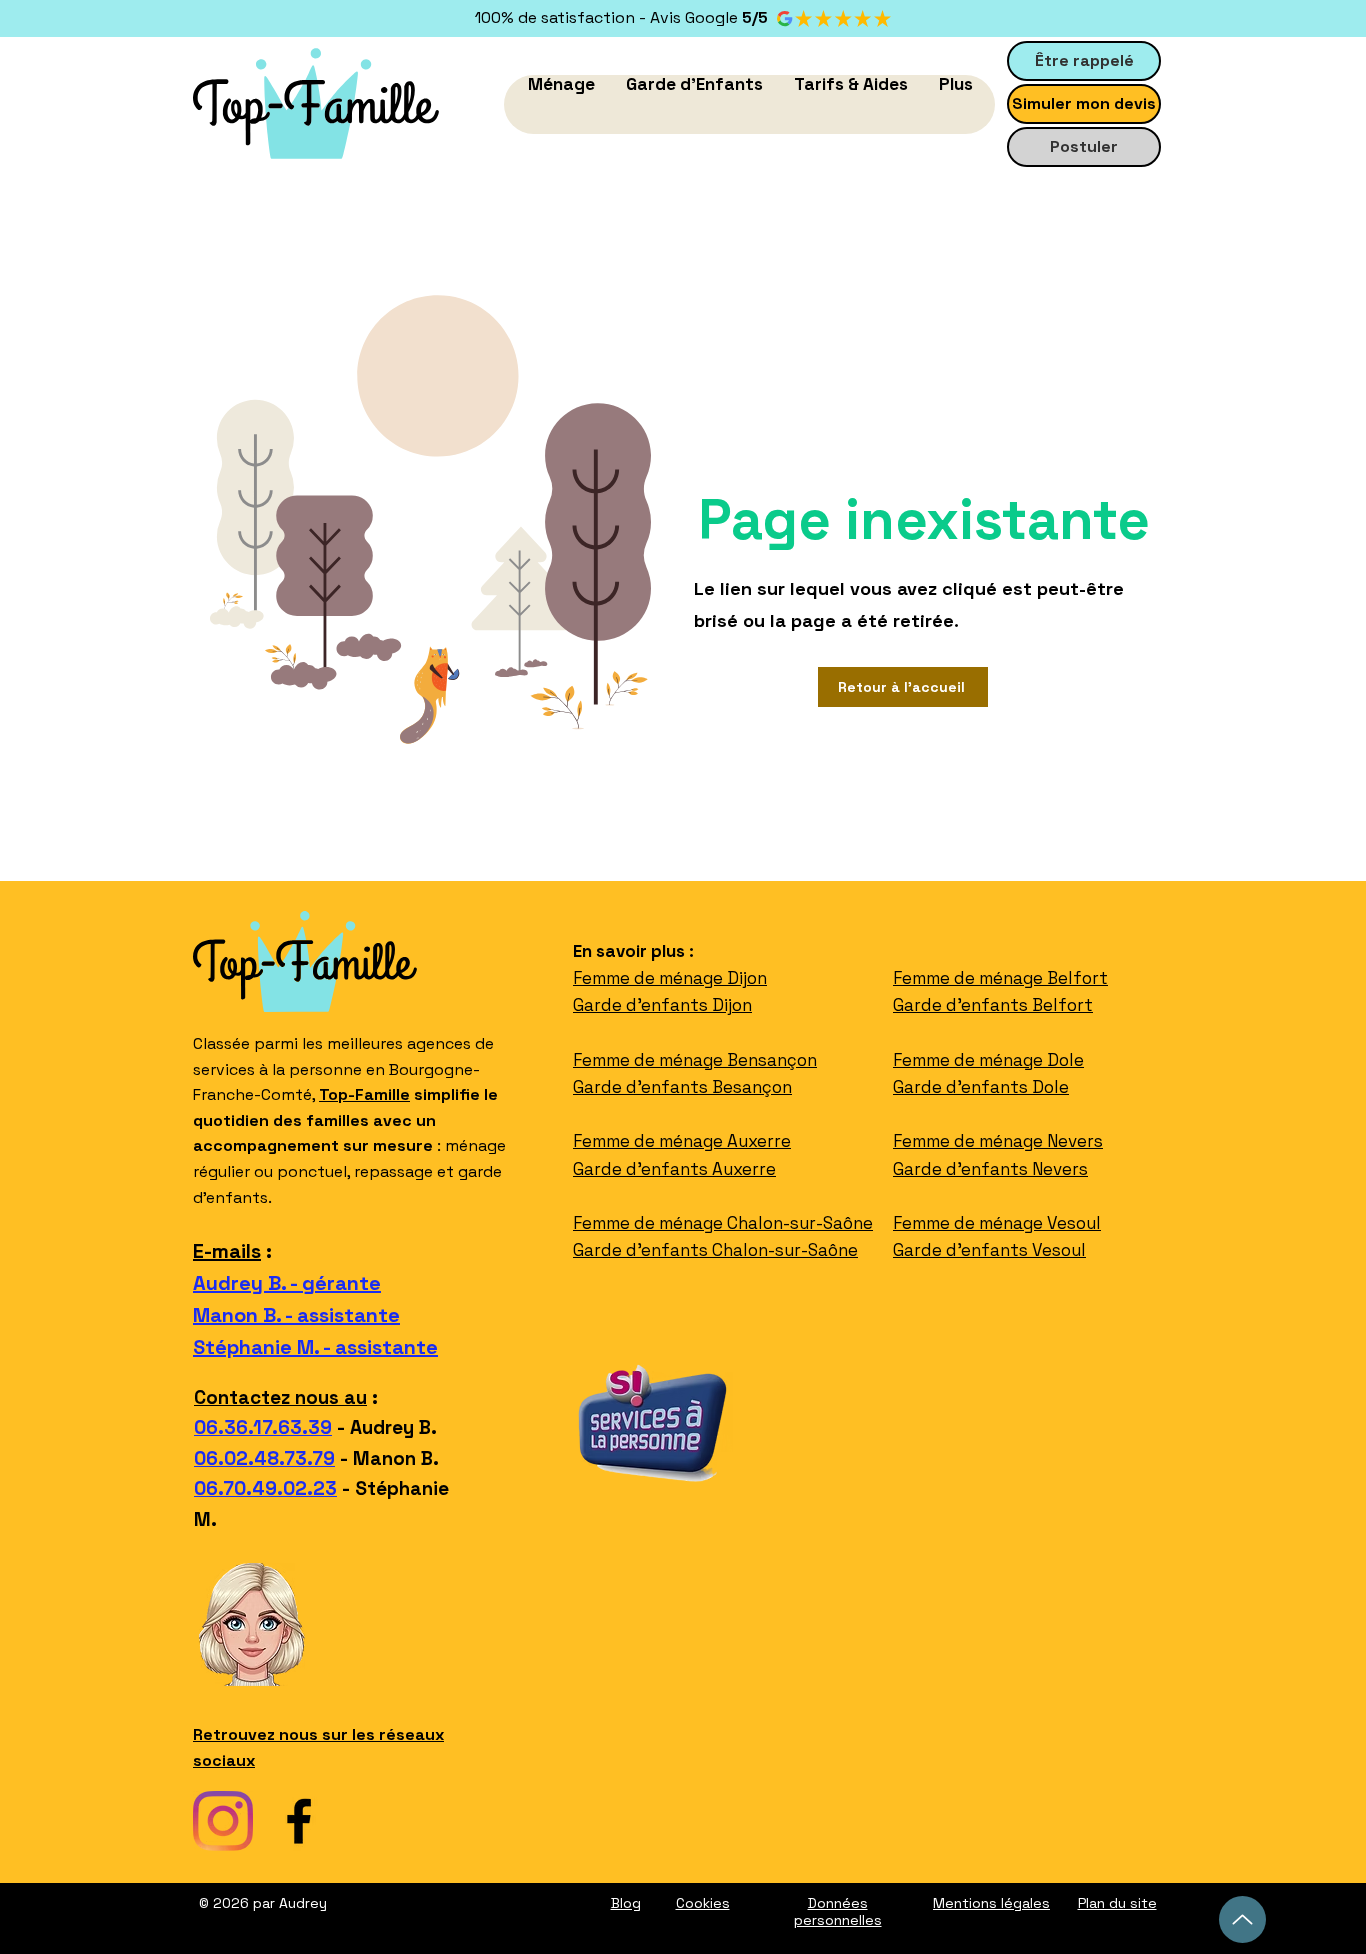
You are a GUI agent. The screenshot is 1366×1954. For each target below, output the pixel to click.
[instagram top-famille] (223, 1821)
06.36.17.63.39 (263, 1427)
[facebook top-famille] (299, 1821)
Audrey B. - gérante (287, 1283)
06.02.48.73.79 (264, 1458)
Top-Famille (364, 1094)
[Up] (1242, 1919)
